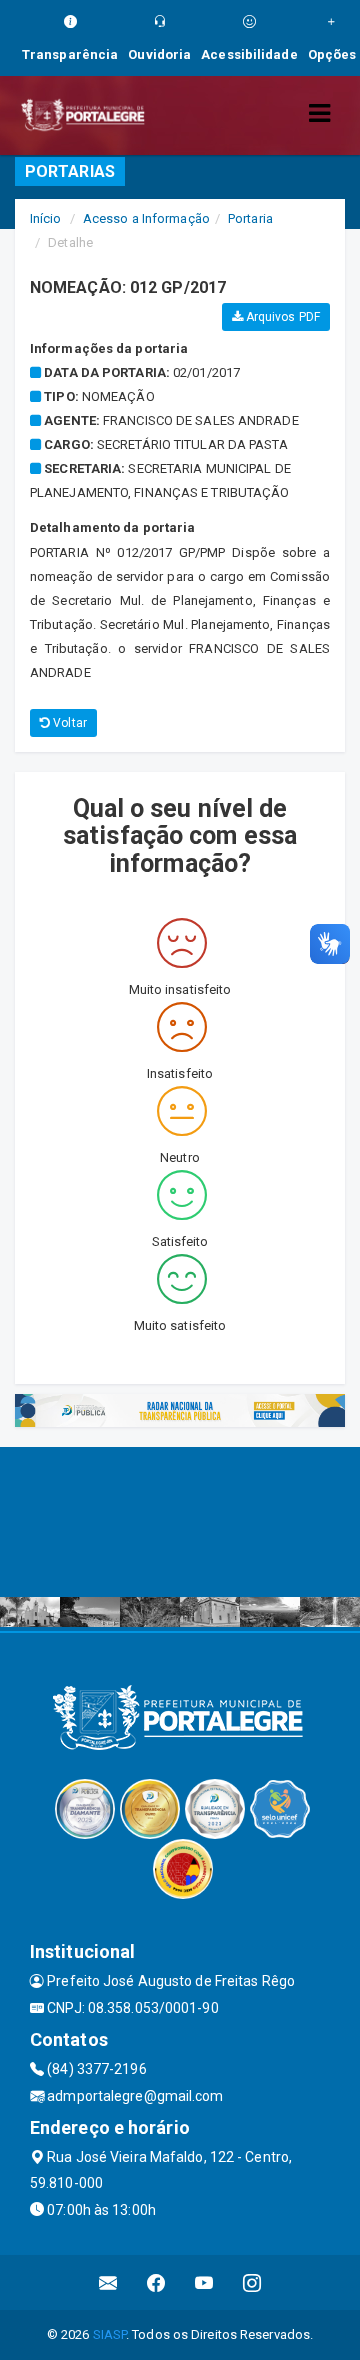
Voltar (68, 723)
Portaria (250, 218)
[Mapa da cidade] (180, 1522)
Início (46, 218)
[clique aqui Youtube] (204, 2282)
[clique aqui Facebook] (156, 2282)
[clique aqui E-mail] (108, 2282)
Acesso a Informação (146, 218)
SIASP (110, 2334)
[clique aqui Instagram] (252, 2282)
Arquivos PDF (281, 317)
